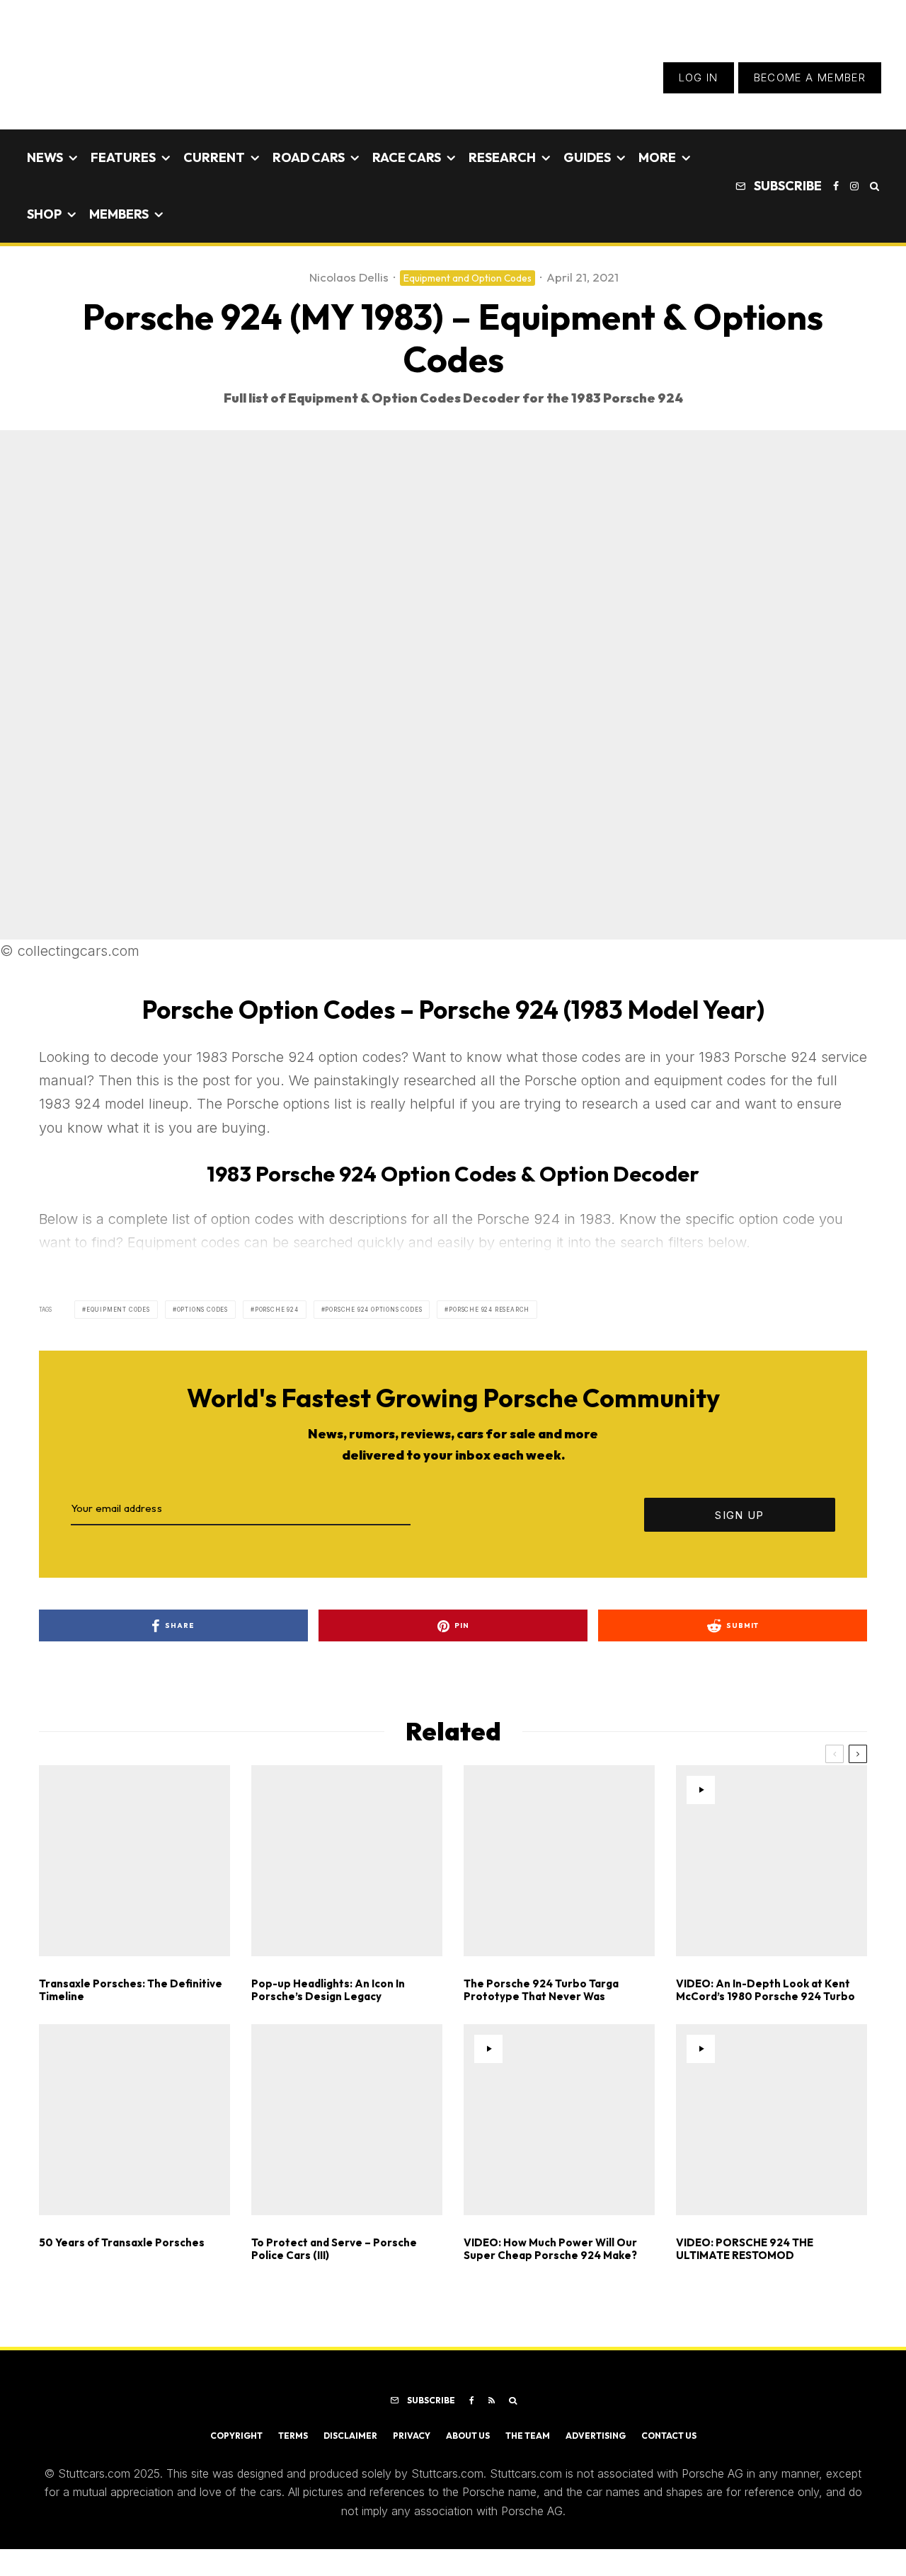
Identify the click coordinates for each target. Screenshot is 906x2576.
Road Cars (309, 157)
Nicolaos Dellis (349, 277)
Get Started (453, 1818)
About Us (468, 2436)
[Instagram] (854, 186)
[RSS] (492, 2401)
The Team (528, 2436)
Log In (699, 77)
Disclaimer (350, 2436)
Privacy (412, 2436)
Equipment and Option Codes (468, 278)
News (45, 157)
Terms (293, 2436)
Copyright (236, 2436)
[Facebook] (836, 186)
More (657, 157)
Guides (587, 157)
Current (214, 157)
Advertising (596, 2436)
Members (119, 214)
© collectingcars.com (70, 951)
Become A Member (810, 77)
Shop (44, 214)
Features (123, 157)
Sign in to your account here (517, 1869)
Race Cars (407, 157)
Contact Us (669, 2436)
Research (502, 157)
